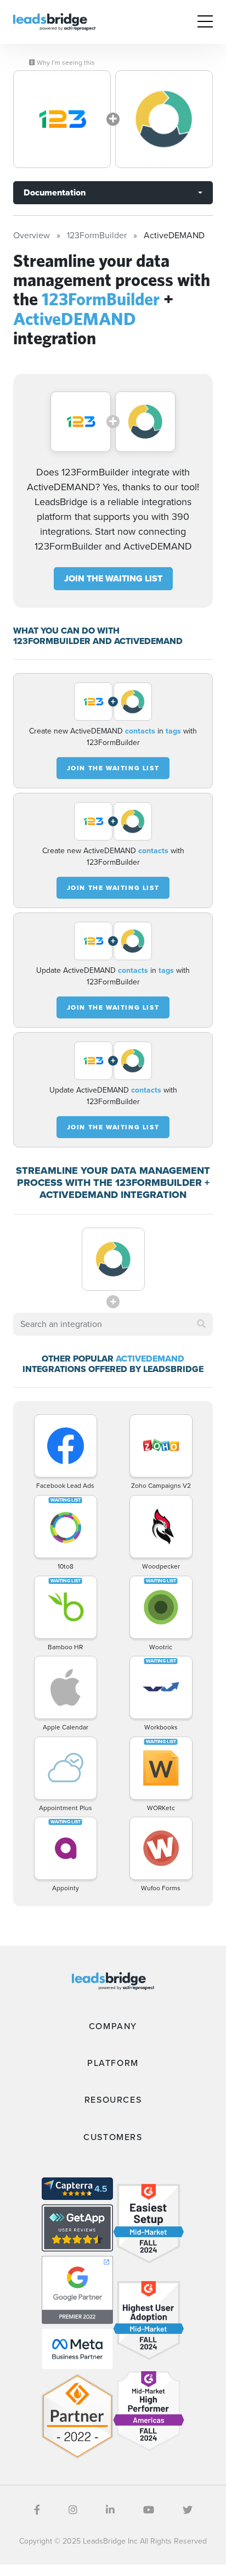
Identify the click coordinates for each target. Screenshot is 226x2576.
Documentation (55, 192)
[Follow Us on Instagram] (73, 2510)
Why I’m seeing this (65, 63)
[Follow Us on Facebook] (37, 2510)
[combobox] (113, 1324)
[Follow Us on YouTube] (149, 2510)
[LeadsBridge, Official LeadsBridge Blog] (54, 21)
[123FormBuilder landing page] (62, 119)
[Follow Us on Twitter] (188, 2510)
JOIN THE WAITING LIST (113, 578)
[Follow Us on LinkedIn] (110, 2510)
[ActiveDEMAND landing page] (164, 119)
